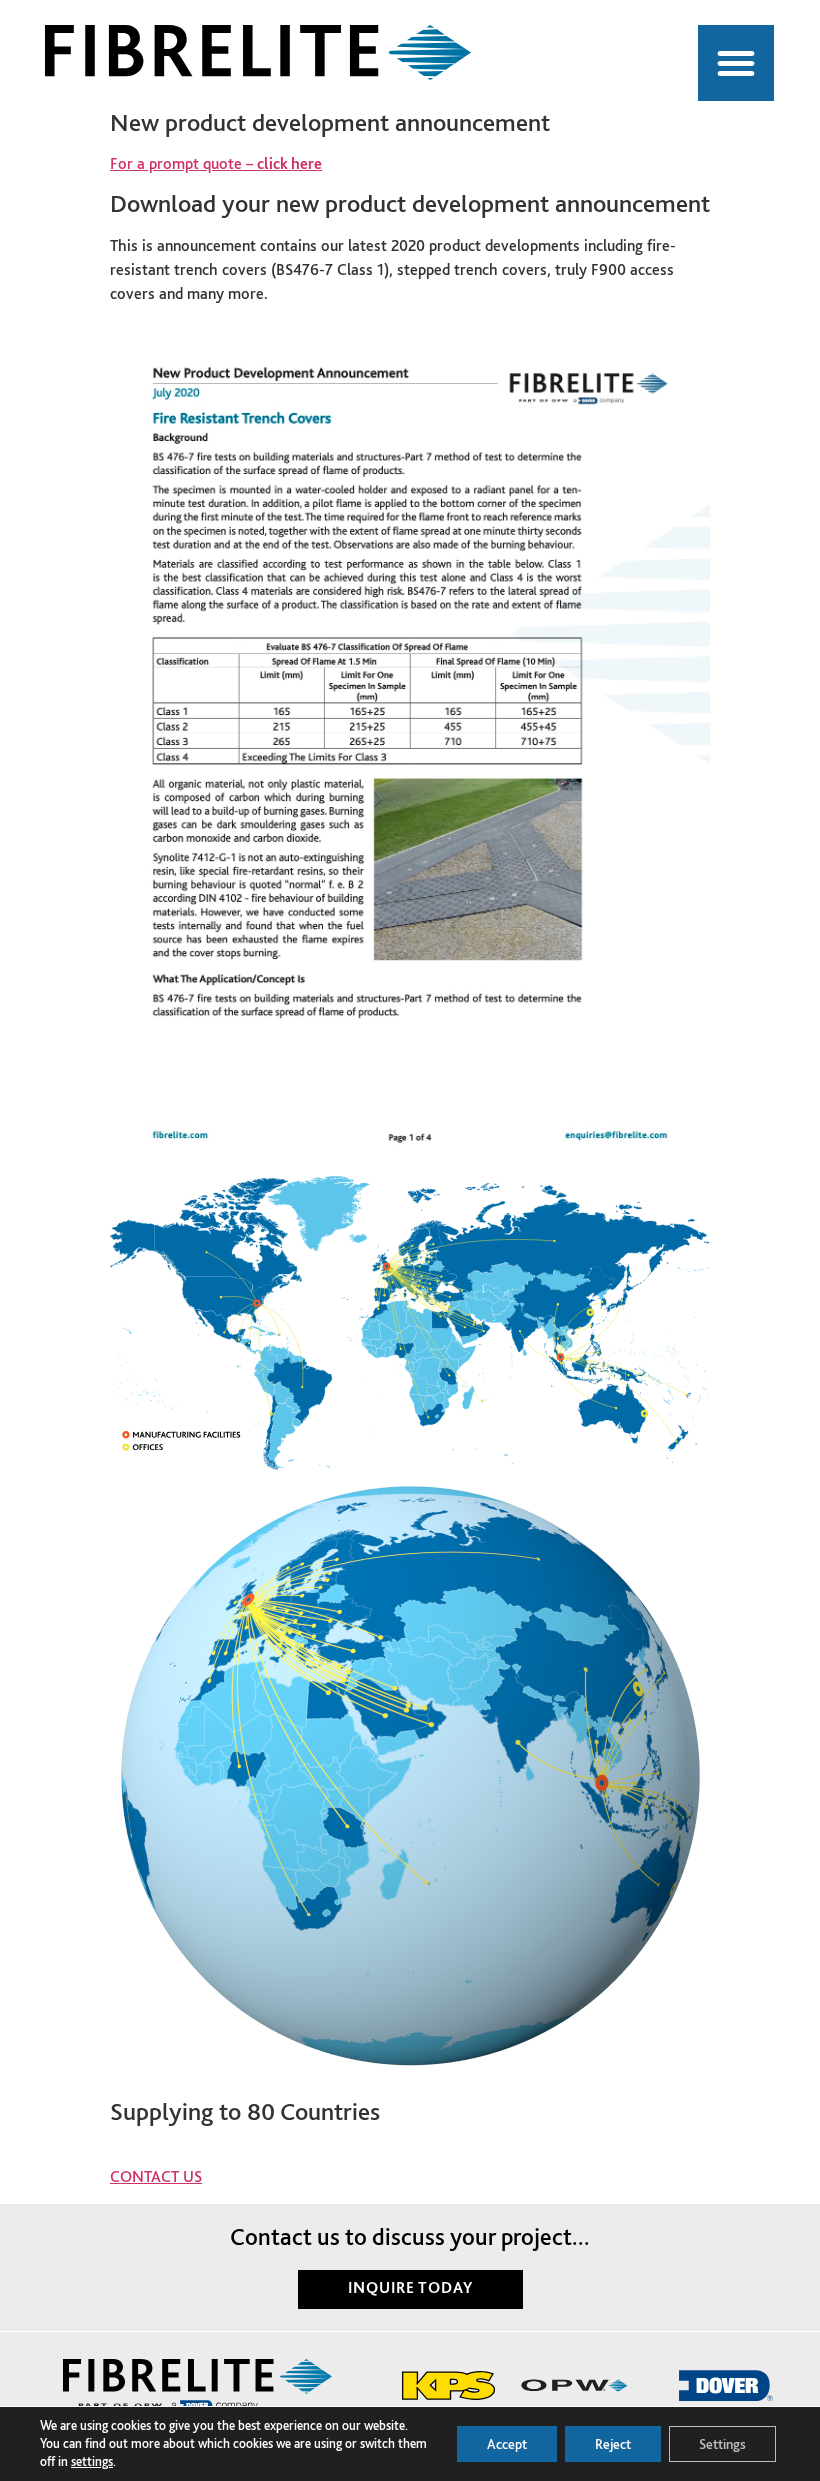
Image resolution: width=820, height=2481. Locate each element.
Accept (507, 2444)
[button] (736, 63)
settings (92, 2461)
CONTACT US (156, 2176)
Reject (613, 2444)
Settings (722, 2444)
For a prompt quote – (216, 163)
